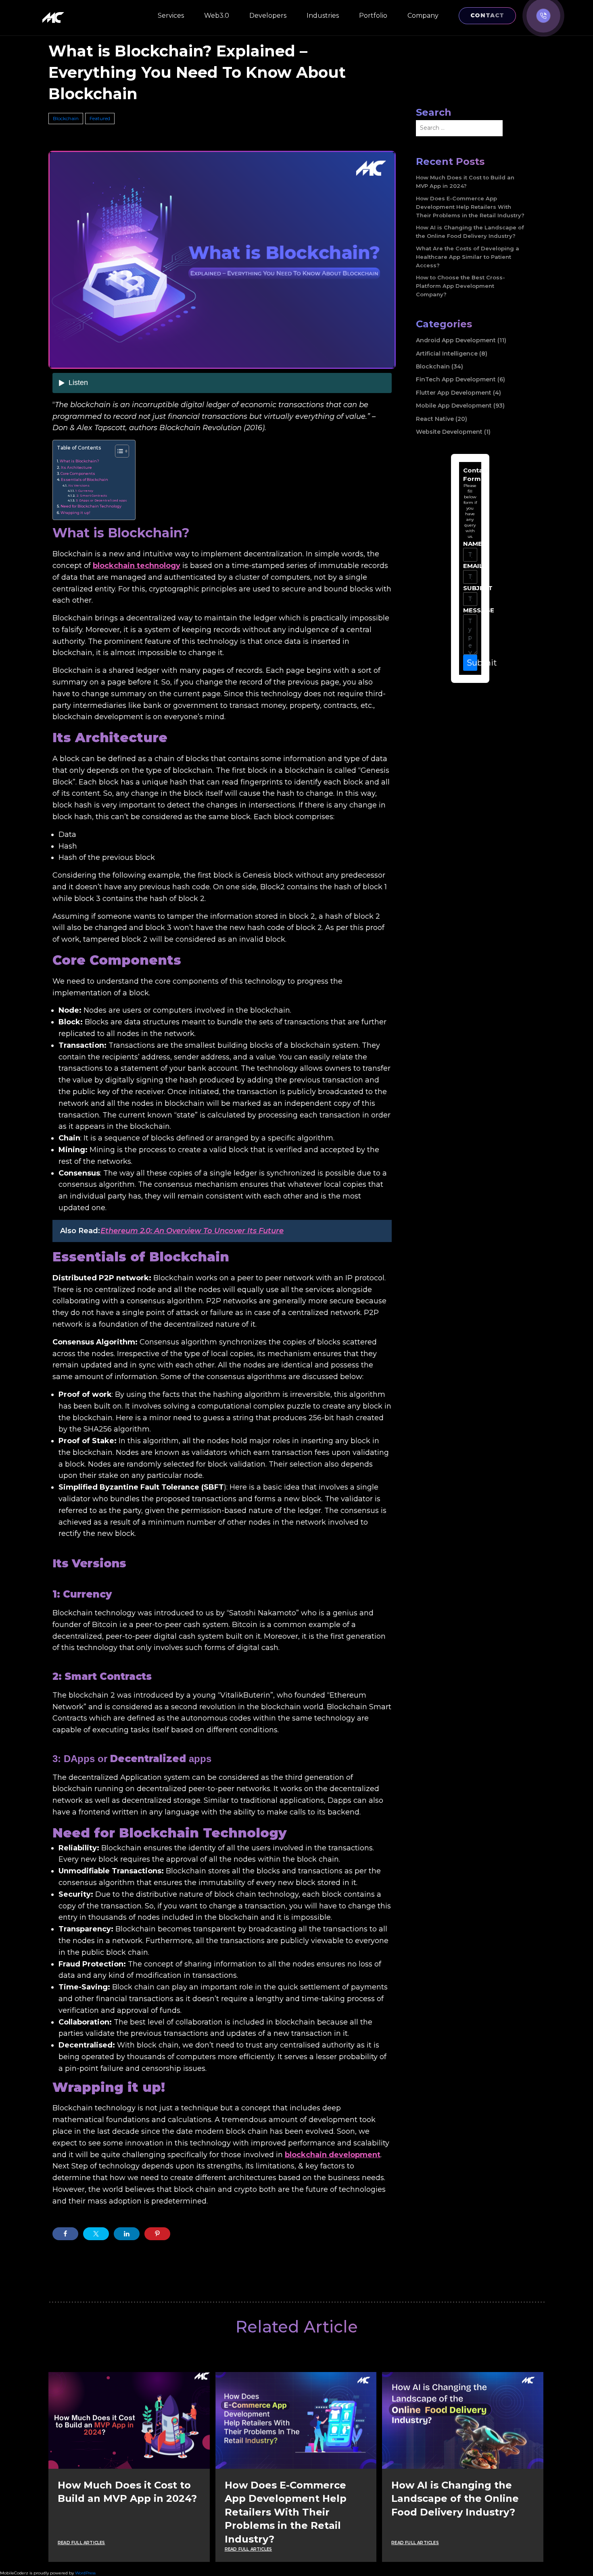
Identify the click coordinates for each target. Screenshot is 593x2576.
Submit (472, 663)
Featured (100, 118)
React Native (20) (442, 419)
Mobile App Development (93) (460, 406)
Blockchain (66, 118)
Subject (469, 588)
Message (469, 610)
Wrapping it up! (75, 513)
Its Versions (79, 485)
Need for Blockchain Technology (91, 506)
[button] (543, 16)
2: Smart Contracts (92, 496)
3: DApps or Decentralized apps (101, 500)
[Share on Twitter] (96, 2234)
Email (469, 566)
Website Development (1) (453, 432)
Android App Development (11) (461, 340)
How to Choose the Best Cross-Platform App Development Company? (460, 286)
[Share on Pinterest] (157, 2234)
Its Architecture (76, 467)
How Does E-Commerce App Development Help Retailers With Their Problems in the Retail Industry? (470, 207)
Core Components (78, 473)
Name (469, 544)
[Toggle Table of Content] (118, 451)
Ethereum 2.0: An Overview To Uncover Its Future (192, 1231)
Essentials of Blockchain (85, 480)
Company (423, 16)
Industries (323, 16)
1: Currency (84, 491)
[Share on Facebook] (65, 2234)
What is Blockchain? (79, 461)
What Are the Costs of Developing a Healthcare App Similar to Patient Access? (468, 257)
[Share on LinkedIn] (127, 2234)
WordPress (85, 2573)
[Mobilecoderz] (54, 18)
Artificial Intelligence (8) (452, 354)
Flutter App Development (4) (458, 393)
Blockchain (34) (440, 366)
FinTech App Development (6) (460, 379)
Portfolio (373, 16)
